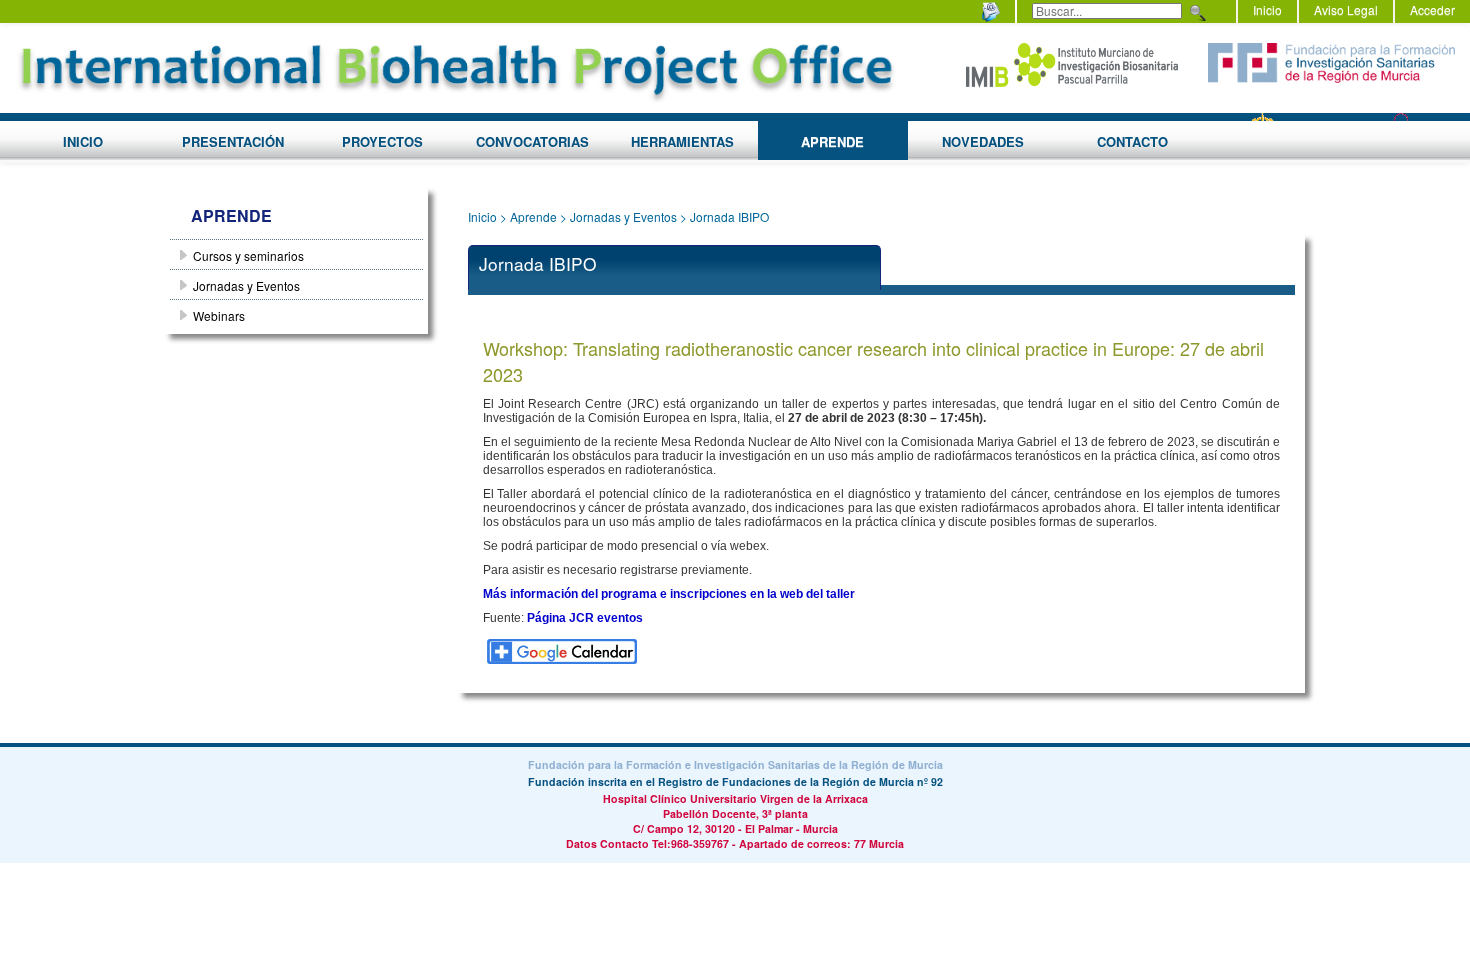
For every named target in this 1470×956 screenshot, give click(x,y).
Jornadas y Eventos (623, 216)
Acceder (1432, 9)
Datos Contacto (607, 843)
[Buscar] (1195, 13)
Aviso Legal (1346, 9)
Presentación (233, 141)
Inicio (1267, 9)
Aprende (832, 141)
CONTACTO (1132, 141)
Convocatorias (532, 141)
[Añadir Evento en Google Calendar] (562, 649)
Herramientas (682, 141)
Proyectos (382, 141)
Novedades (983, 141)
